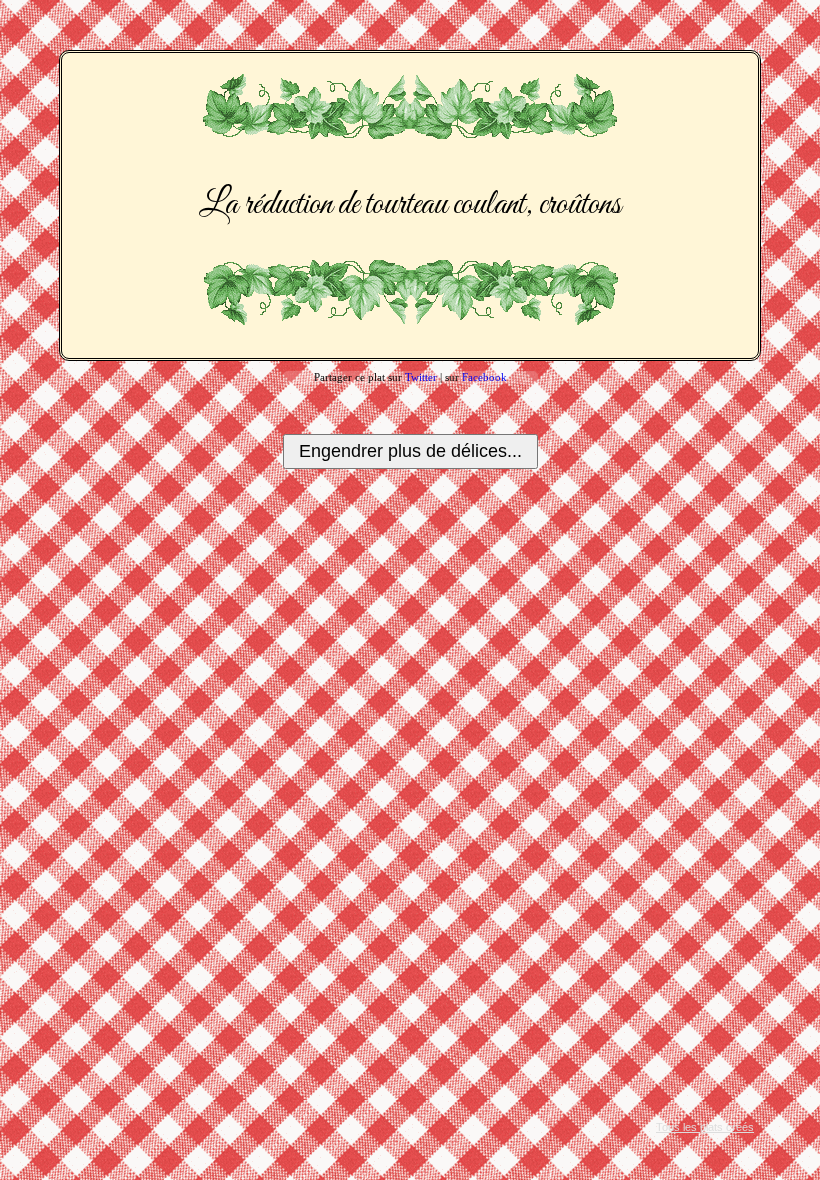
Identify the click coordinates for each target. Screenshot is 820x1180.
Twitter (421, 377)
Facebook (484, 377)
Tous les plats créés (705, 1127)
